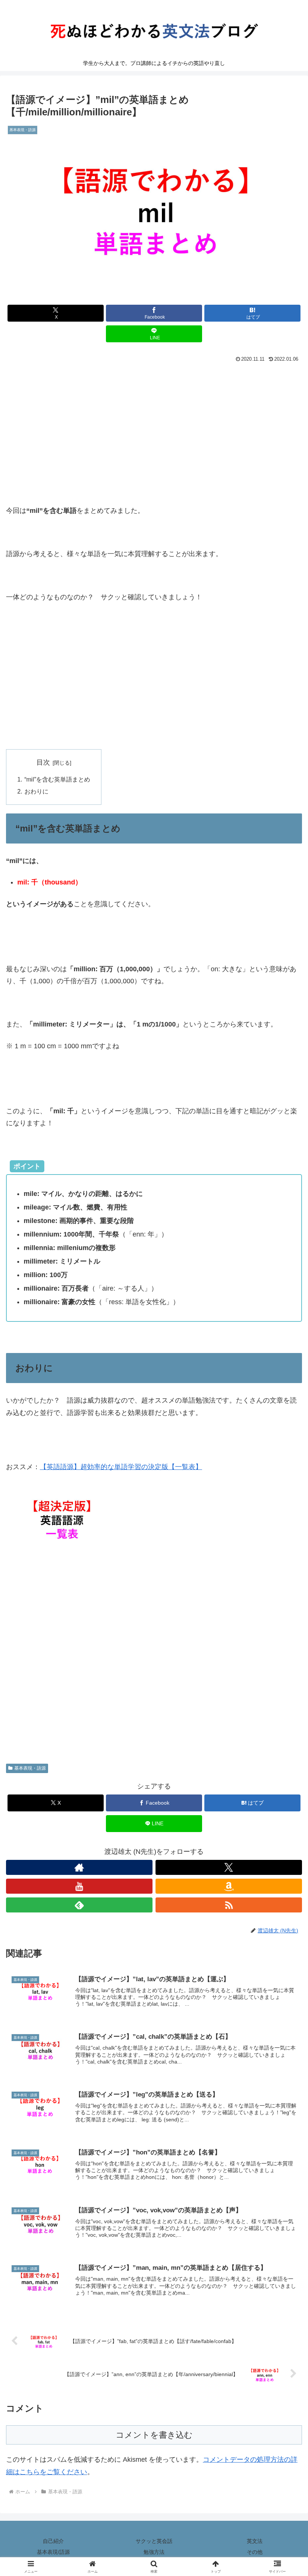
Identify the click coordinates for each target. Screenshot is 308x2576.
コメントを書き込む (154, 2435)
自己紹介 (53, 2541)
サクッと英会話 (154, 2541)
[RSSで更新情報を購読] (229, 1905)
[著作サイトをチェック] (79, 1867)
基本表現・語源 (30, 1768)
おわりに (36, 791)
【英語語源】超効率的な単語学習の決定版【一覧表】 (121, 1467)
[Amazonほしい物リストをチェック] (229, 1886)
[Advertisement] (154, 421)
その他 (255, 2552)
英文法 (255, 2541)
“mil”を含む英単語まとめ (57, 779)
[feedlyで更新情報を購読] (79, 1905)
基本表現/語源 (53, 2552)
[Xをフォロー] (229, 1867)
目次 (43, 762)
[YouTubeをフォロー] (79, 1886)
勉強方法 (154, 2552)
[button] (285, 1586)
